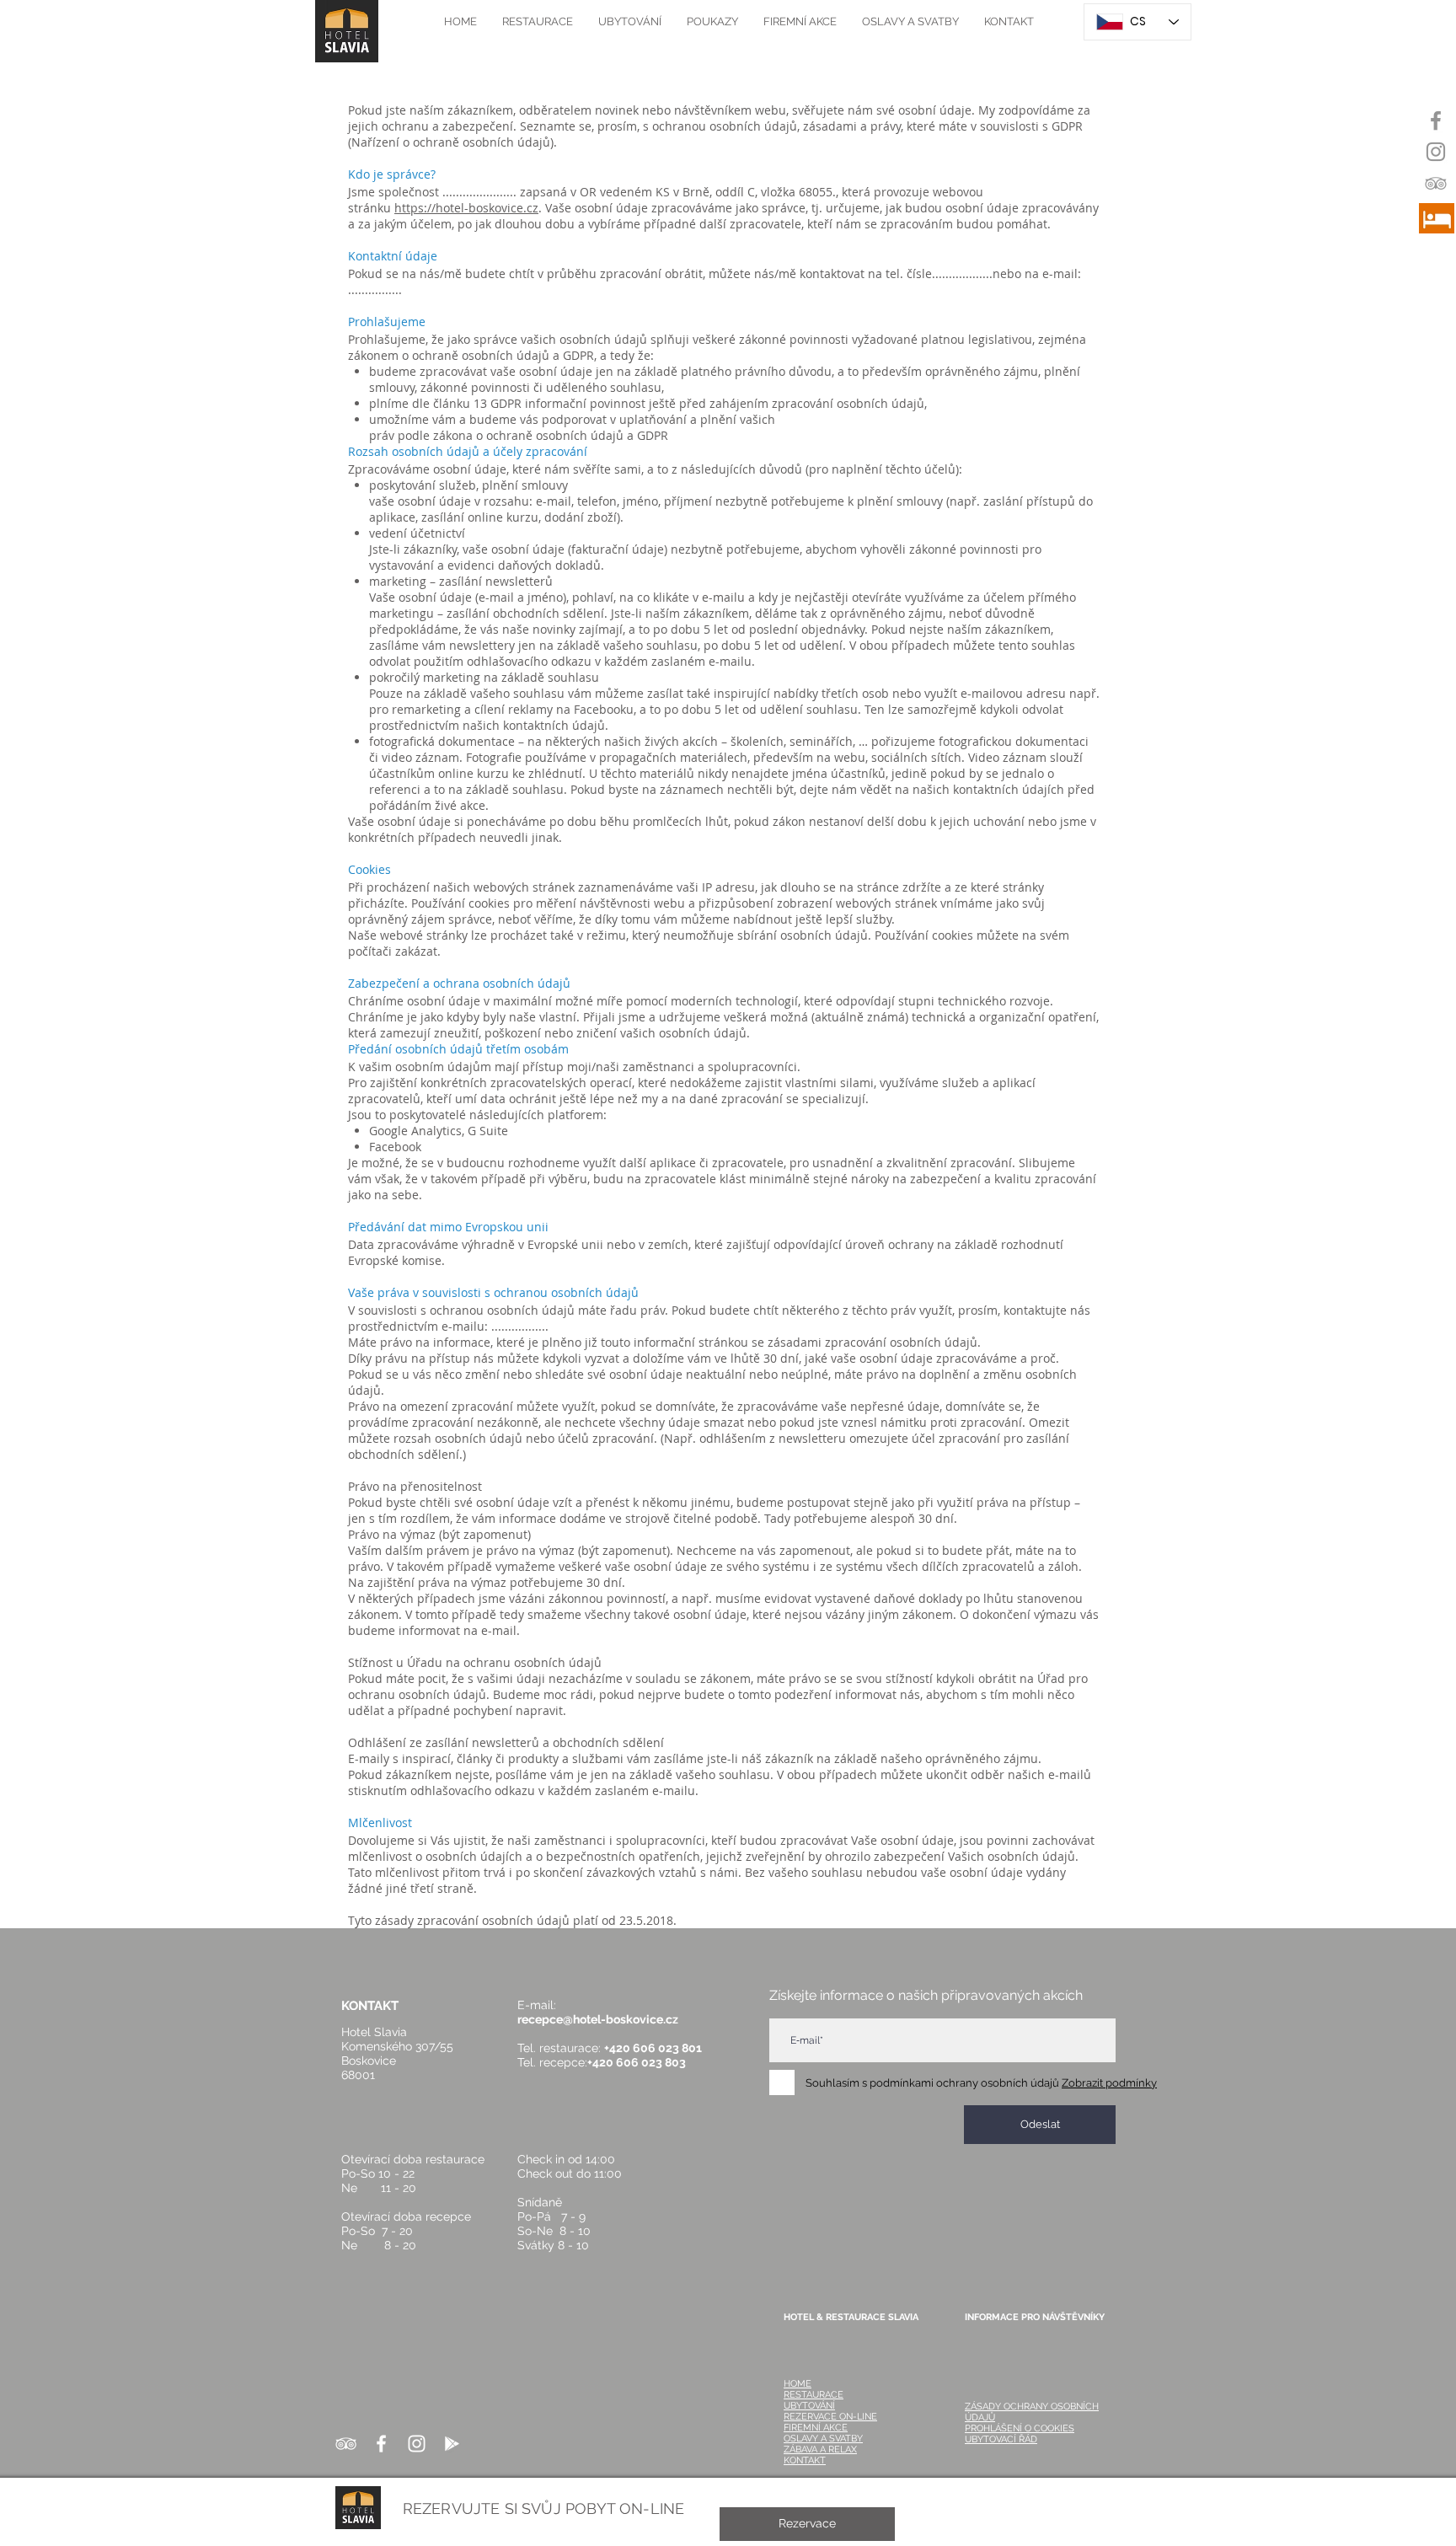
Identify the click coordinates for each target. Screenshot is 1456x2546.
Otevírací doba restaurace (413, 2159)
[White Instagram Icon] (417, 2444)
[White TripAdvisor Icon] (346, 2444)
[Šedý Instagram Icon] (1436, 152)
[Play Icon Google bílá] (452, 2444)
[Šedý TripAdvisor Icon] (1436, 183)
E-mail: (542, 2005)
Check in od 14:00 (566, 2159)
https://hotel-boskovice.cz (466, 208)
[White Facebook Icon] (381, 2444)
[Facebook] (1436, 121)
